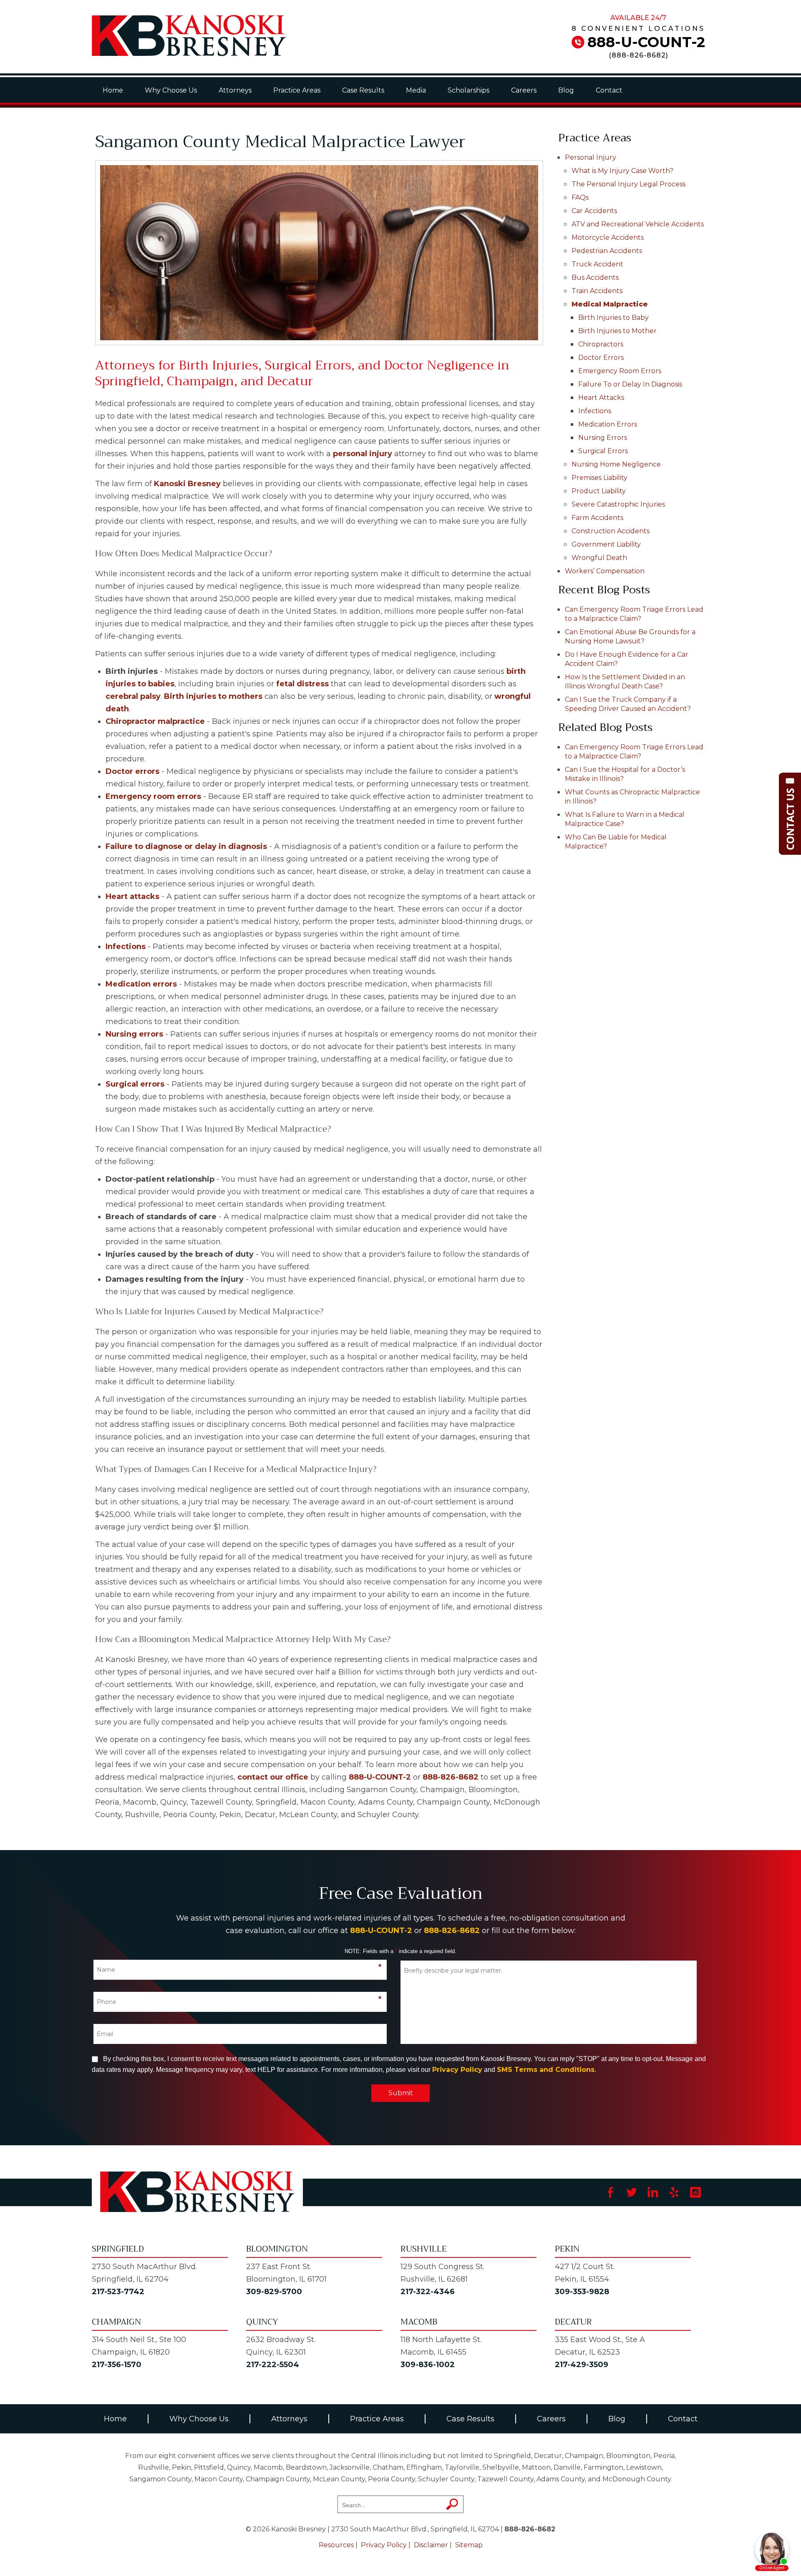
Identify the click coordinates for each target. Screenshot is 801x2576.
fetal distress (302, 684)
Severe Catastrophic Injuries (618, 504)
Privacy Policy (457, 2070)
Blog (566, 90)
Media (416, 90)
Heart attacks (132, 896)
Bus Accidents (595, 277)
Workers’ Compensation (605, 571)
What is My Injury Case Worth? (622, 171)
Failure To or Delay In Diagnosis (630, 384)
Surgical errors (135, 1084)
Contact (609, 90)
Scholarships (469, 90)
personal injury (363, 454)
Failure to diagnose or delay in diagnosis (186, 846)
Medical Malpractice (610, 304)
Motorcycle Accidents (608, 237)
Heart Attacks (601, 398)
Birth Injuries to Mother (617, 331)
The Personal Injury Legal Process (628, 184)
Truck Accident (597, 264)
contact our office (273, 1777)
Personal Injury (591, 157)
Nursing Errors (603, 438)
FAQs (580, 197)
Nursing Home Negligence (616, 464)
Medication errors (141, 984)
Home (113, 90)
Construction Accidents (611, 531)
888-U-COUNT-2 (646, 42)
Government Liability (606, 544)
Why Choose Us (171, 90)
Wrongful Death (599, 558)
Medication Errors (608, 424)
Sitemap (469, 2545)
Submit (401, 2093)
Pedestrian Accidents (607, 251)
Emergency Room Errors (620, 371)
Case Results (363, 90)
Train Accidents (597, 291)
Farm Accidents (597, 518)
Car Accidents (594, 211)
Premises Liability (599, 478)
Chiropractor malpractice (155, 721)
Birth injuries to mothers (213, 696)
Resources (336, 2545)
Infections (126, 947)
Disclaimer (431, 2545)
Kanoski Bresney (187, 484)
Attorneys (235, 90)
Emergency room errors (153, 796)
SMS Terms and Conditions (546, 2070)
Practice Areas (297, 90)
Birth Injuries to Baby (613, 318)
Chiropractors (601, 344)
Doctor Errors (601, 358)
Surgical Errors (603, 451)
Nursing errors (134, 1034)
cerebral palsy (133, 696)
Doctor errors (132, 771)
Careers (524, 90)
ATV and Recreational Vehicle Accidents (638, 224)
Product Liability (599, 491)
